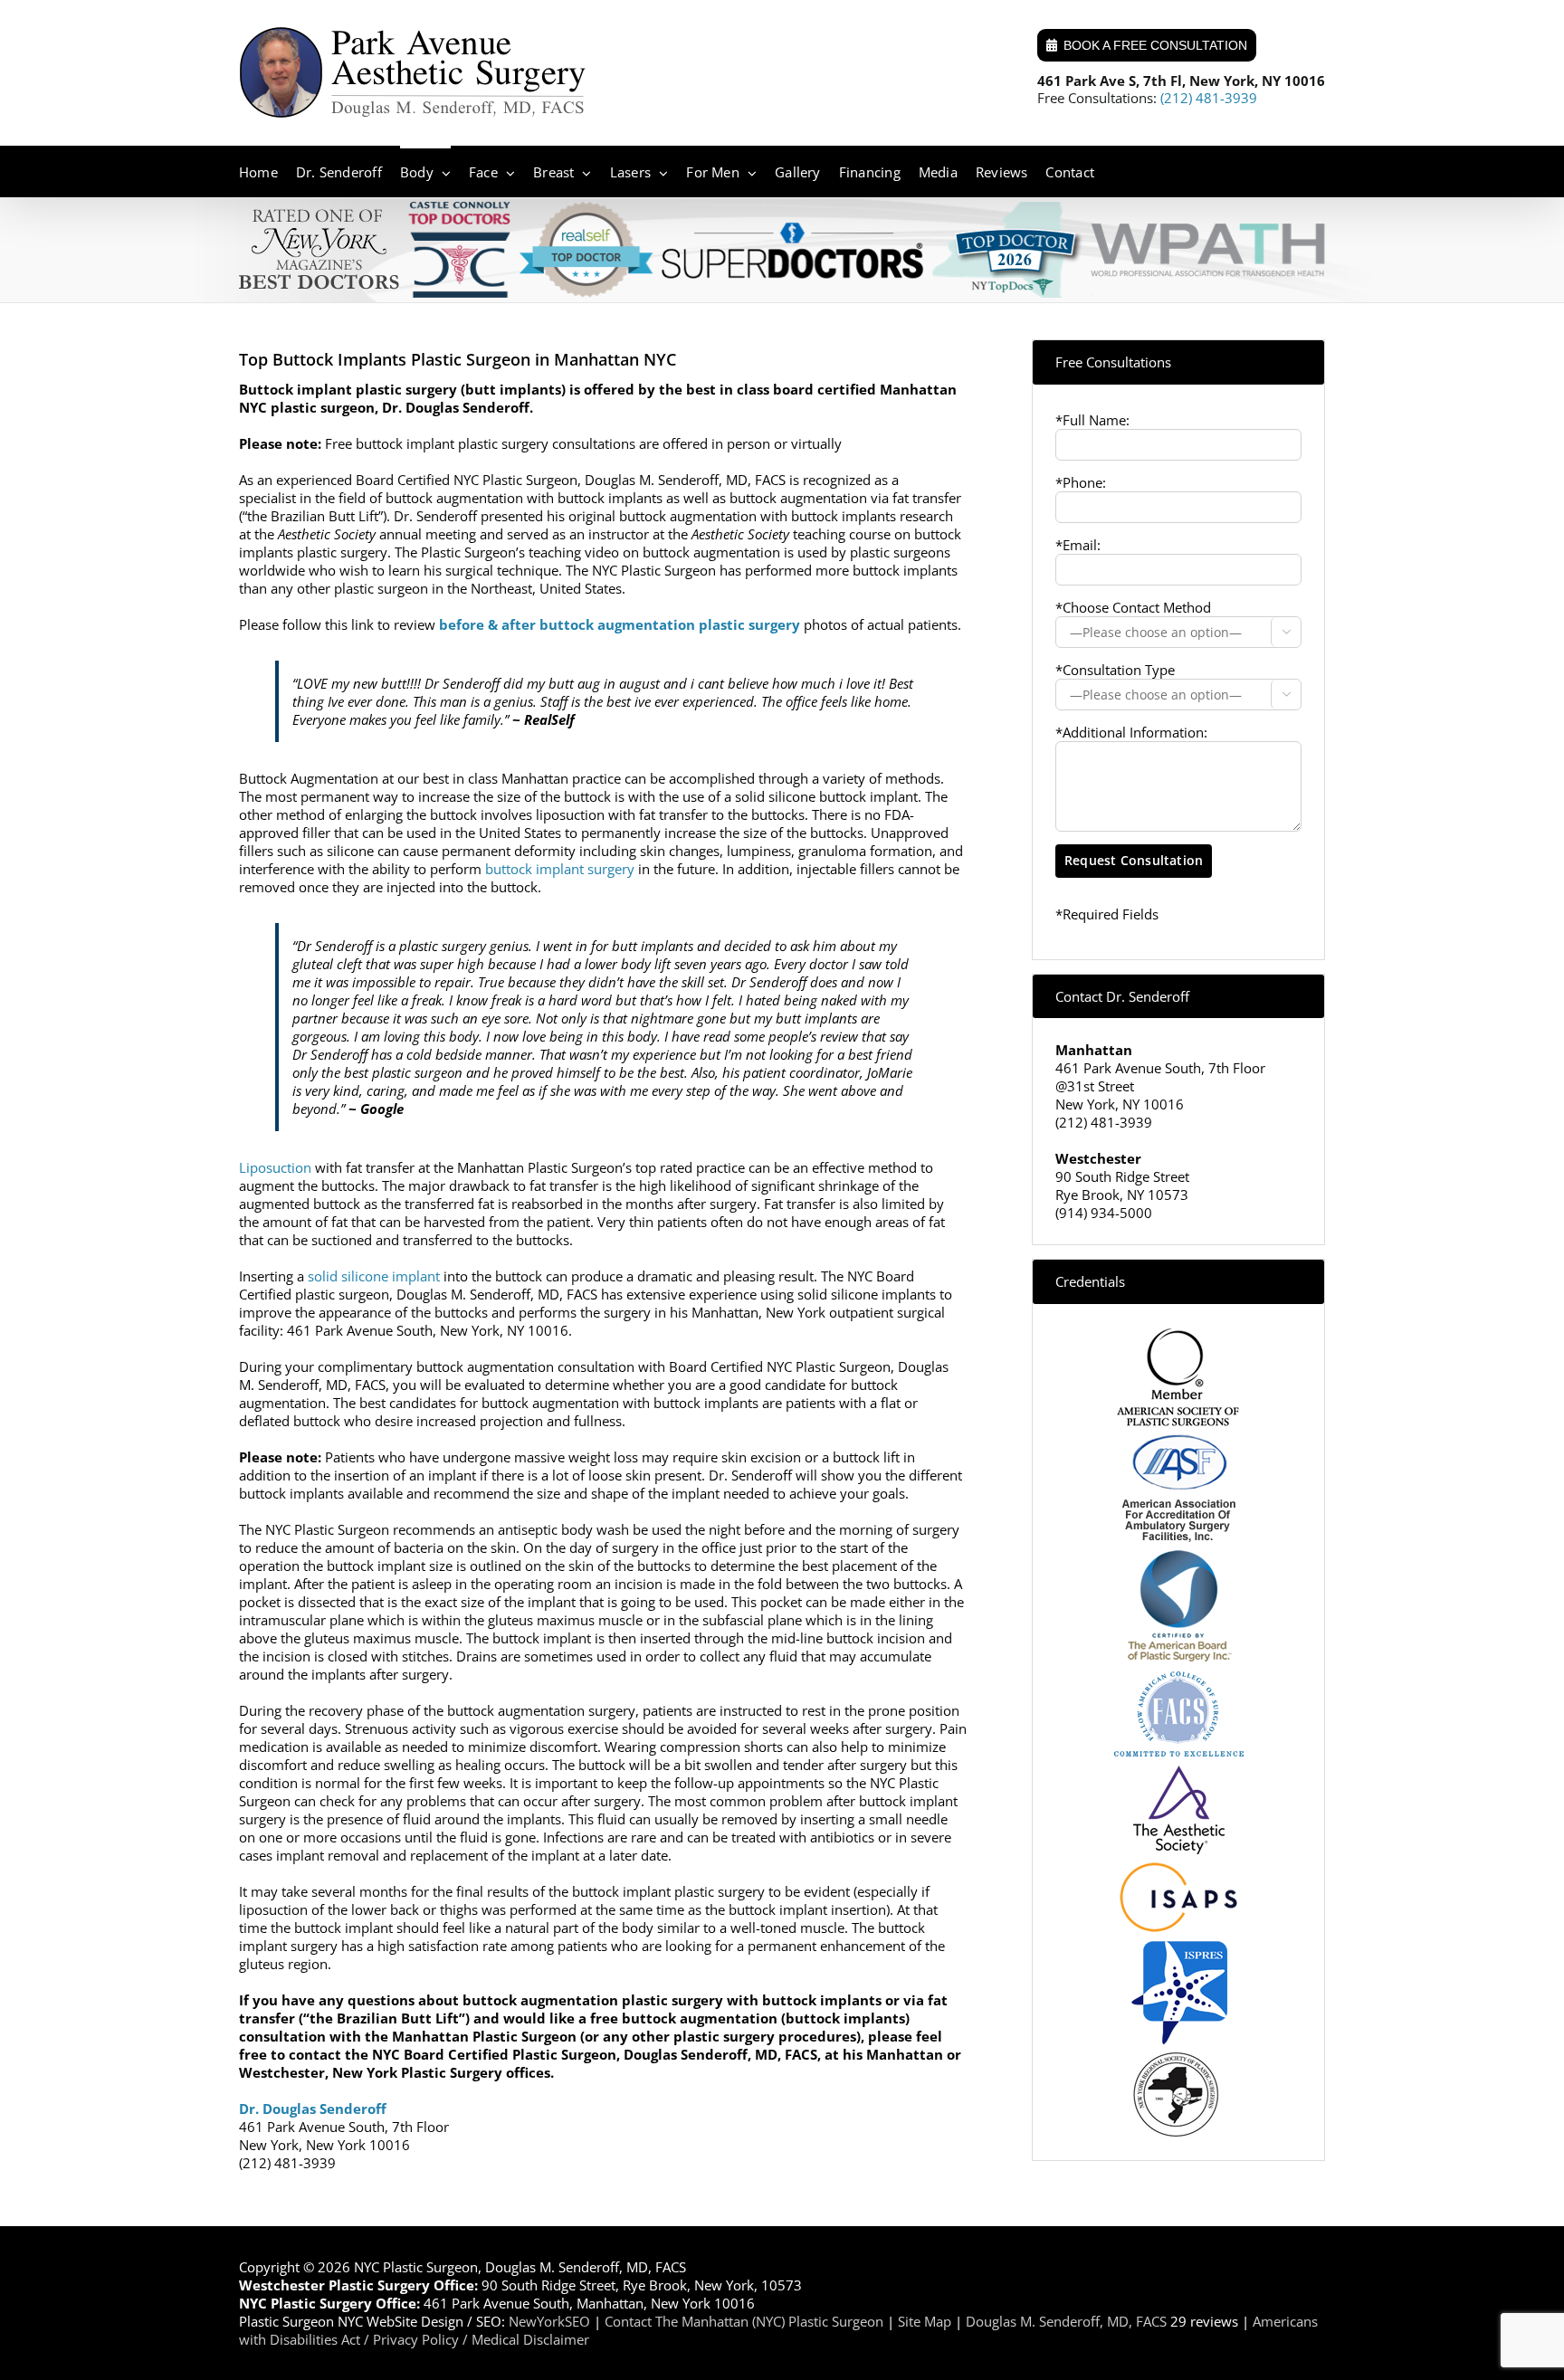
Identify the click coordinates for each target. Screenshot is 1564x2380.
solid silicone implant (374, 1276)
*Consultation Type (1115, 670)
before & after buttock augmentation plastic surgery (620, 624)
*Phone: (1081, 482)
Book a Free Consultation (1155, 45)
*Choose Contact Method (1133, 607)
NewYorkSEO (549, 2321)
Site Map (925, 2321)
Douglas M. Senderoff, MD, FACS (1066, 2321)
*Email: (1078, 545)
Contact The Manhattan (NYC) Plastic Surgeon (744, 2321)
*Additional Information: (1131, 732)
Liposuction (275, 1167)
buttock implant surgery (560, 869)
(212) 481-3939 (1209, 98)
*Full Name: (1092, 420)
